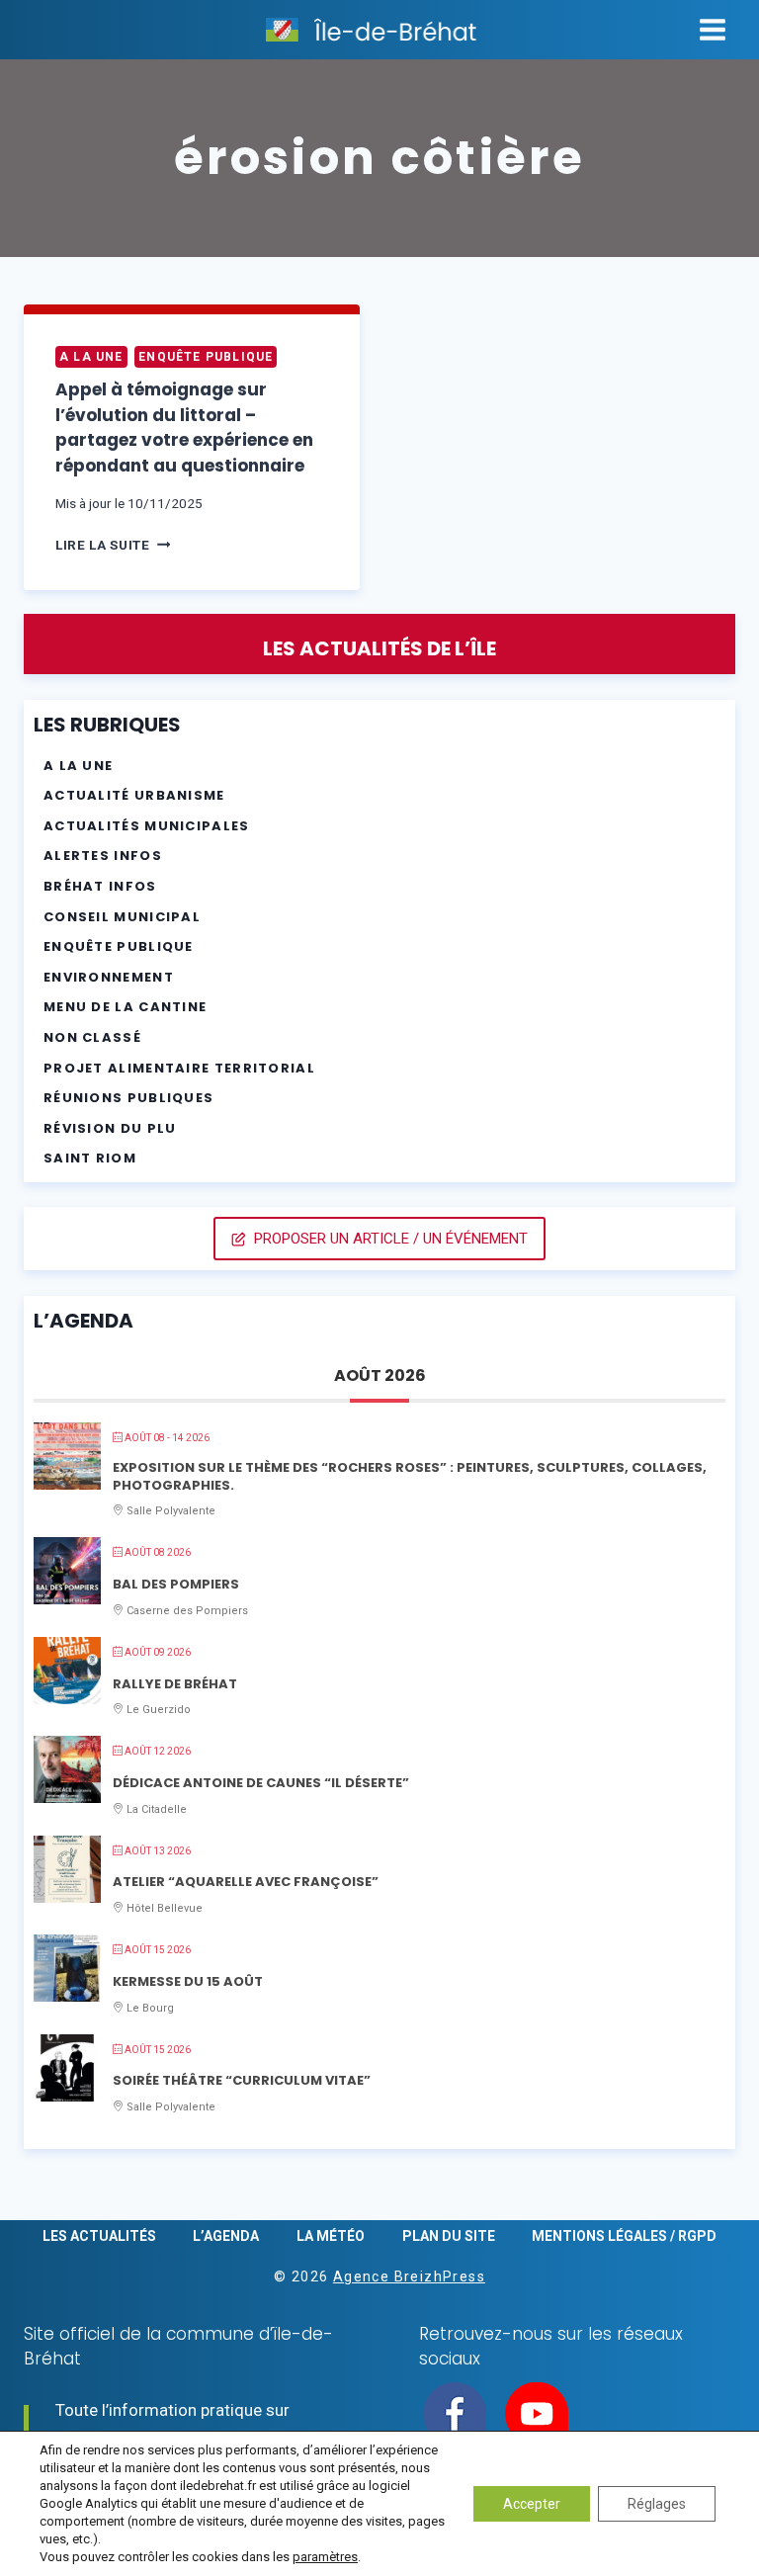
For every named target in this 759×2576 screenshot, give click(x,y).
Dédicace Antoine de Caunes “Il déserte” (261, 1783)
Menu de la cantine (125, 1007)
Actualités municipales (147, 826)
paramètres (325, 2557)
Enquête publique (206, 357)
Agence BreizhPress (409, 2276)
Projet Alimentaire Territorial (179, 1068)
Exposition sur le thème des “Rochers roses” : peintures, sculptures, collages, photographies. (410, 1476)
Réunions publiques (128, 1098)
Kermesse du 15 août (188, 1981)
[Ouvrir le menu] (712, 29)
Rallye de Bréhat (175, 1684)
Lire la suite (113, 545)
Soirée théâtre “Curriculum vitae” (242, 2080)
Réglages (657, 2504)
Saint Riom (90, 1158)
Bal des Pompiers (176, 1584)
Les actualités (99, 2236)
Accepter (532, 2504)
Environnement (109, 977)
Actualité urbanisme (134, 795)
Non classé (92, 1037)
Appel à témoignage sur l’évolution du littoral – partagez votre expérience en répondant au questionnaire (184, 428)
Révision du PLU (110, 1128)
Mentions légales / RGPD (624, 2236)
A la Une (91, 357)
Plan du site (449, 2236)
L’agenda (226, 2236)
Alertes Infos (103, 856)
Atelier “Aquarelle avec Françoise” (246, 1882)
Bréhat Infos (100, 886)
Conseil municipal (122, 917)
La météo (331, 2236)
